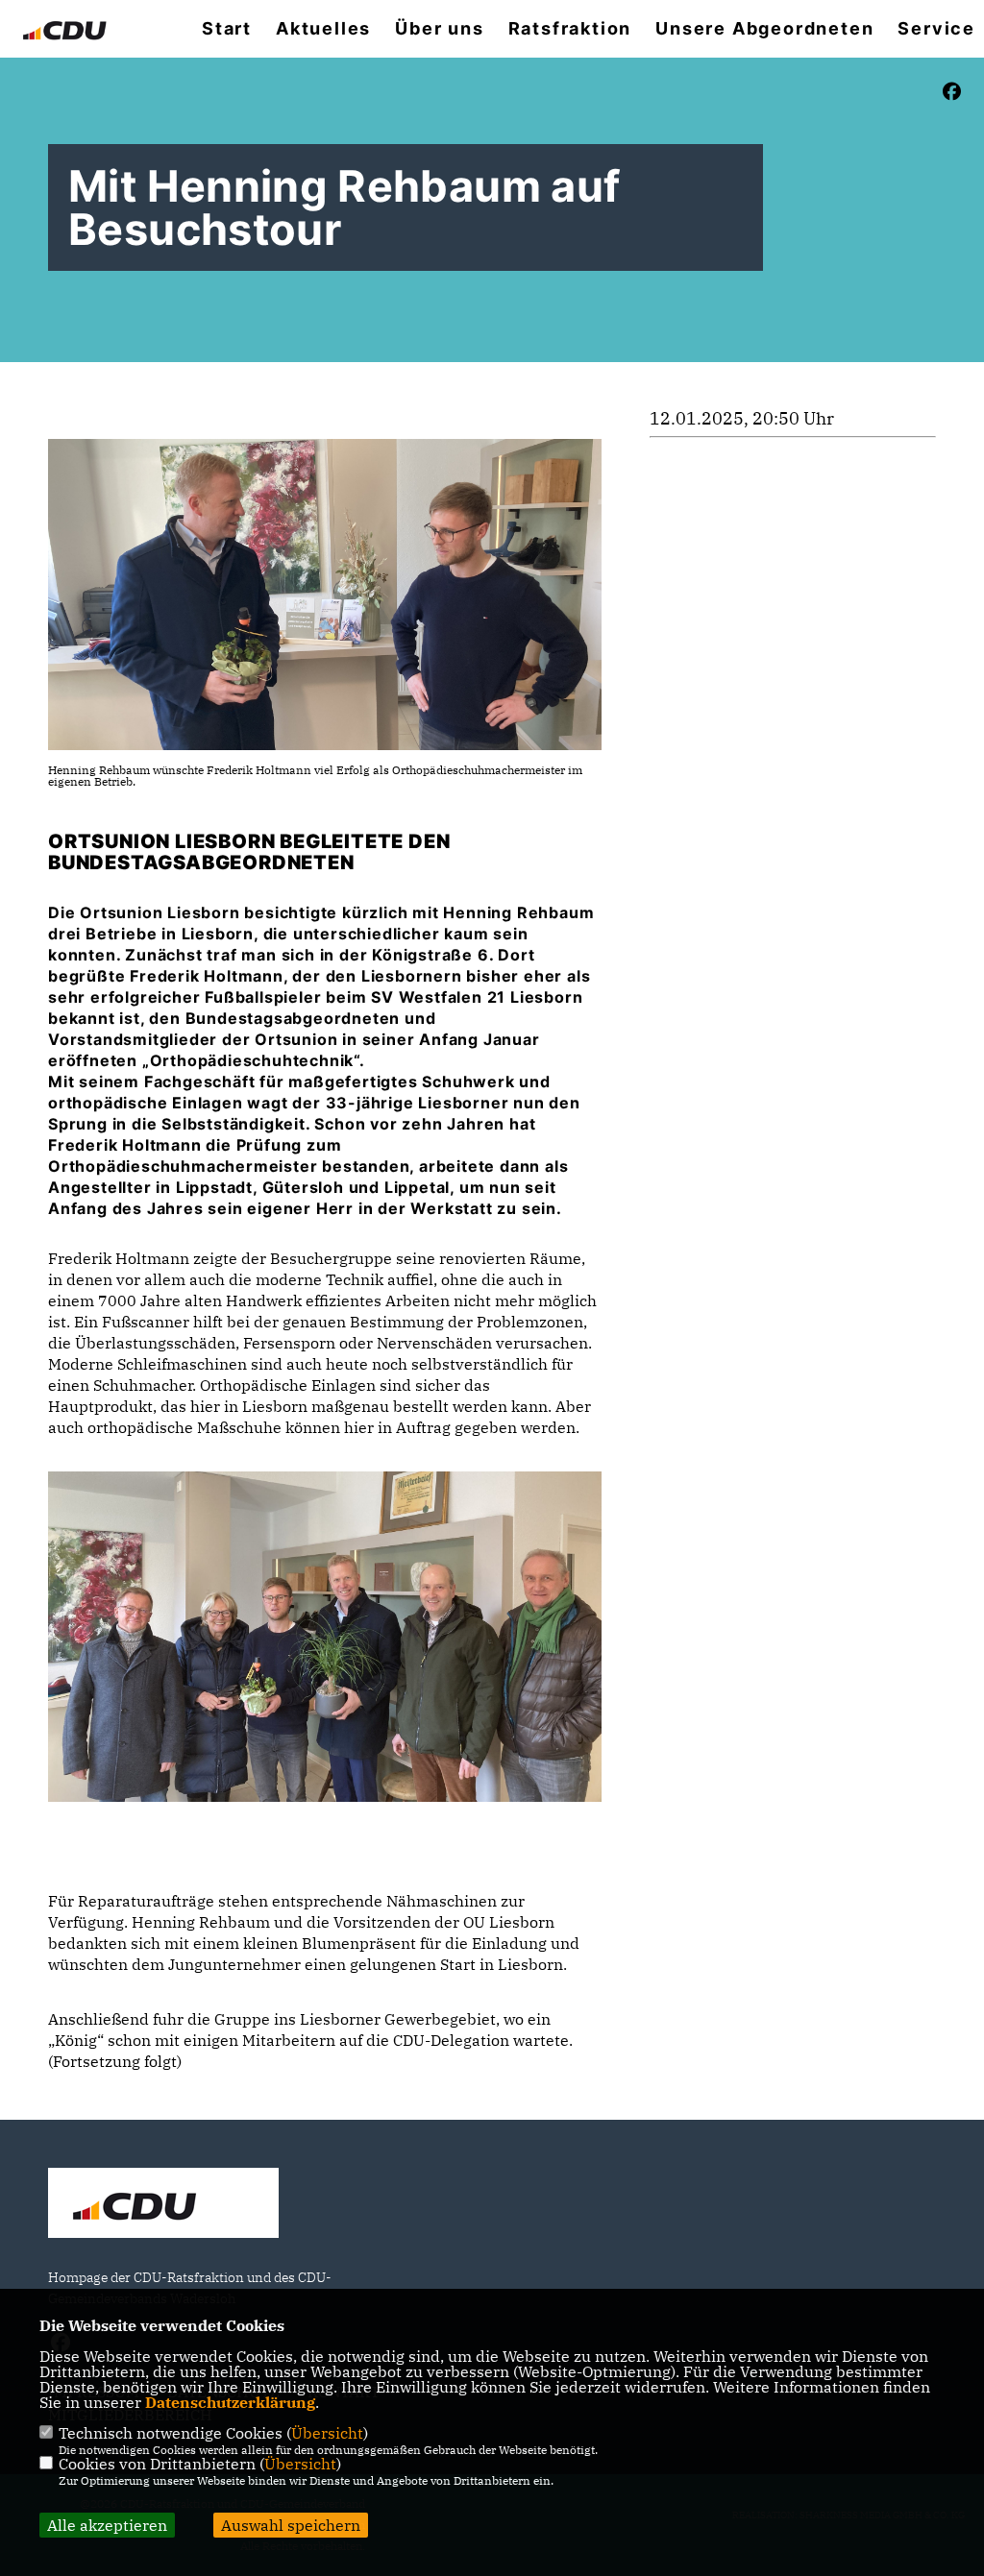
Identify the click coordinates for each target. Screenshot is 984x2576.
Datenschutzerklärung (230, 2402)
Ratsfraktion (570, 29)
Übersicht (327, 2433)
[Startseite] (163, 2205)
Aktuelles (323, 29)
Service (936, 29)
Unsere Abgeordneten (764, 29)
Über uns (439, 29)
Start (227, 29)
